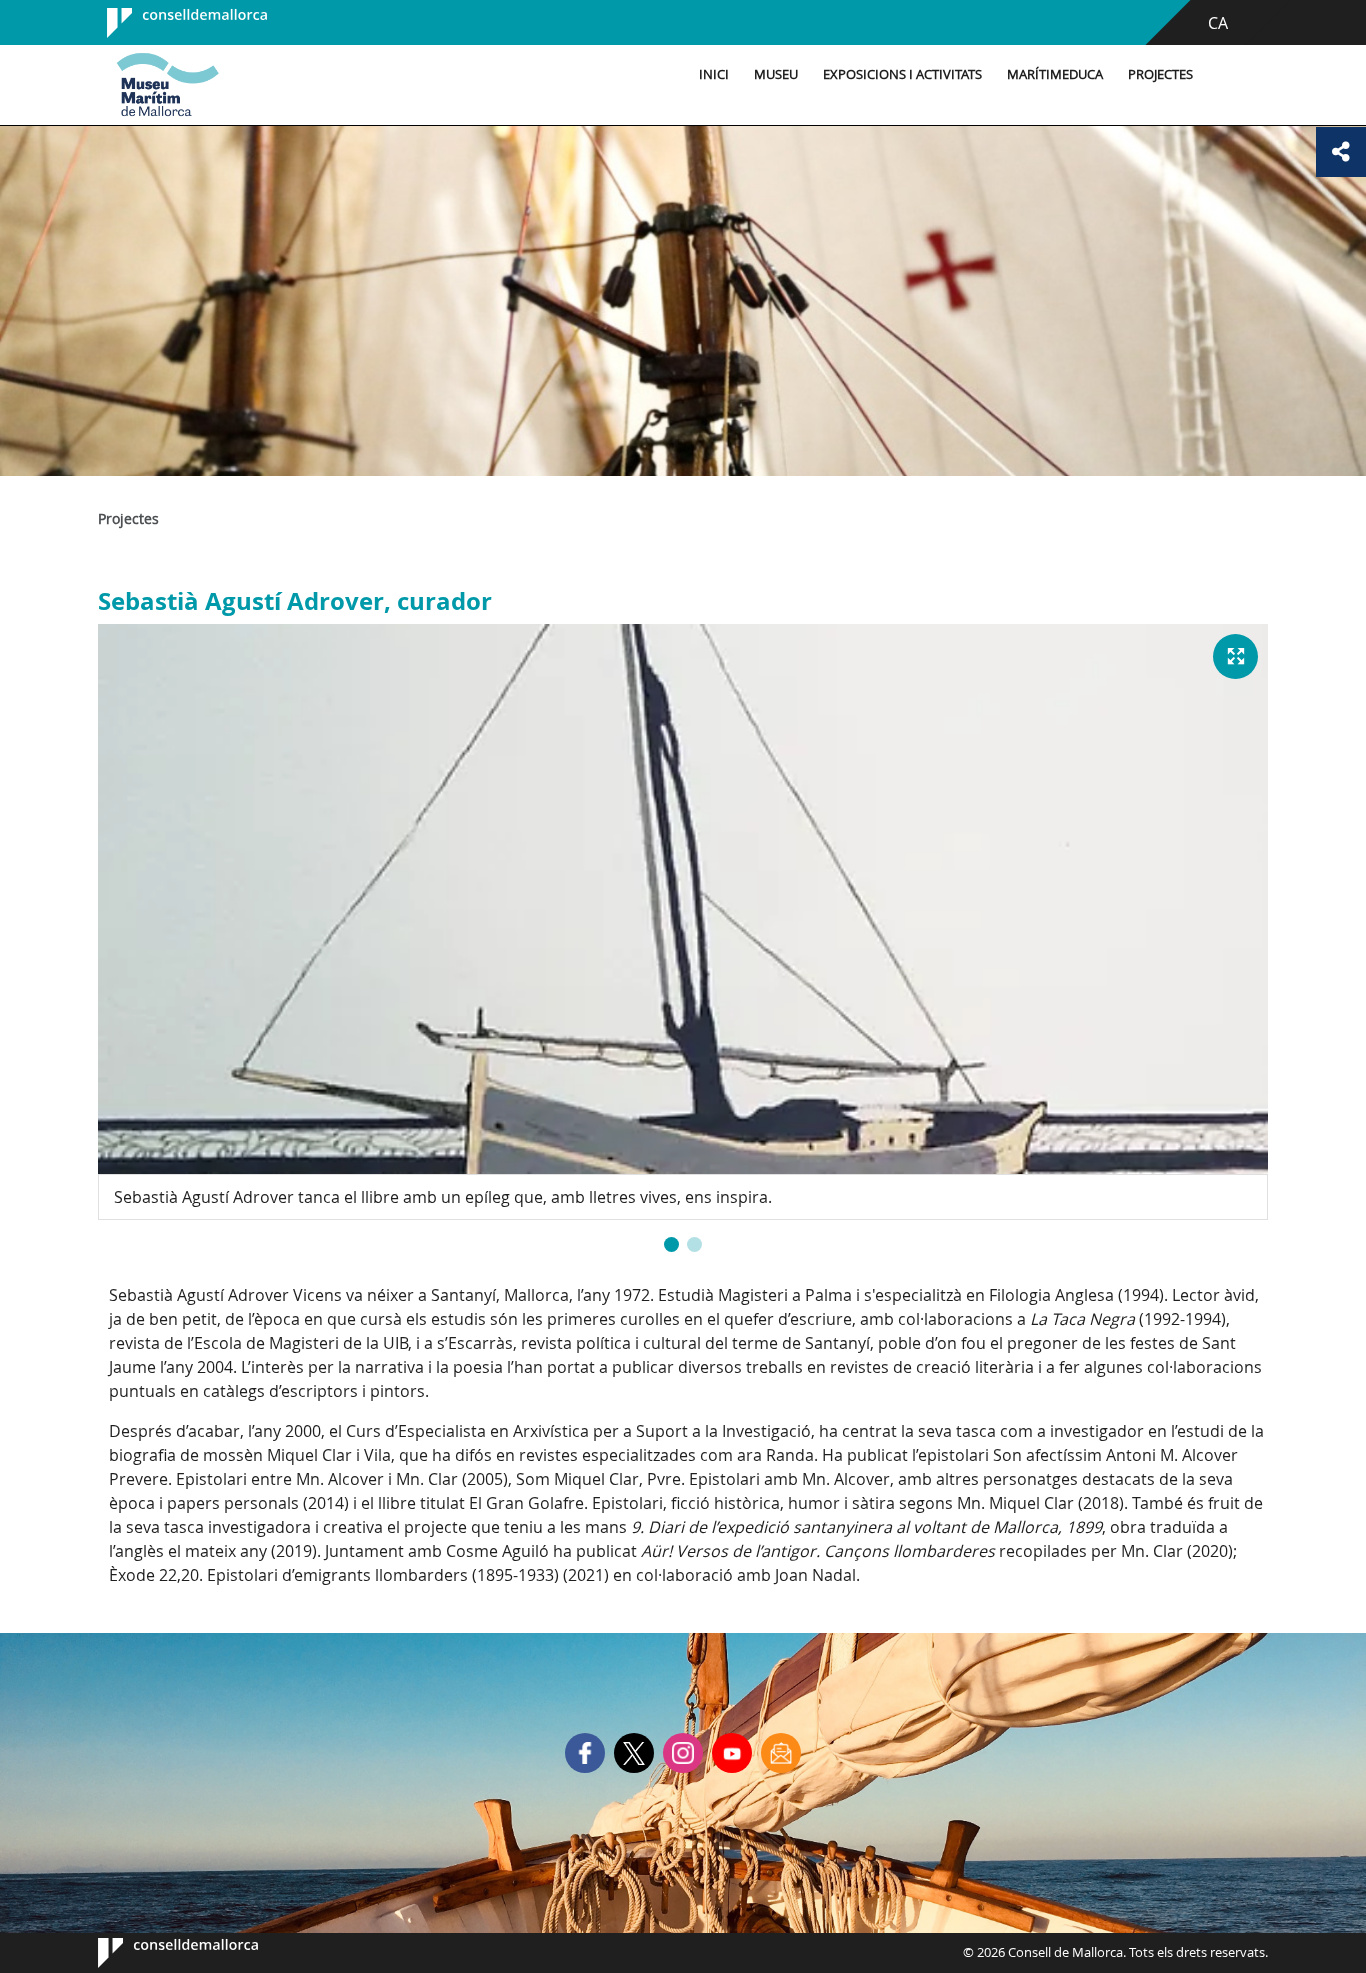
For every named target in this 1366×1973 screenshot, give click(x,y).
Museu (776, 74)
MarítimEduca (1055, 74)
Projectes (1160, 74)
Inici (714, 74)
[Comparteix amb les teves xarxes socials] (1341, 152)
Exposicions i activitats (902, 74)
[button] (671, 1244)
